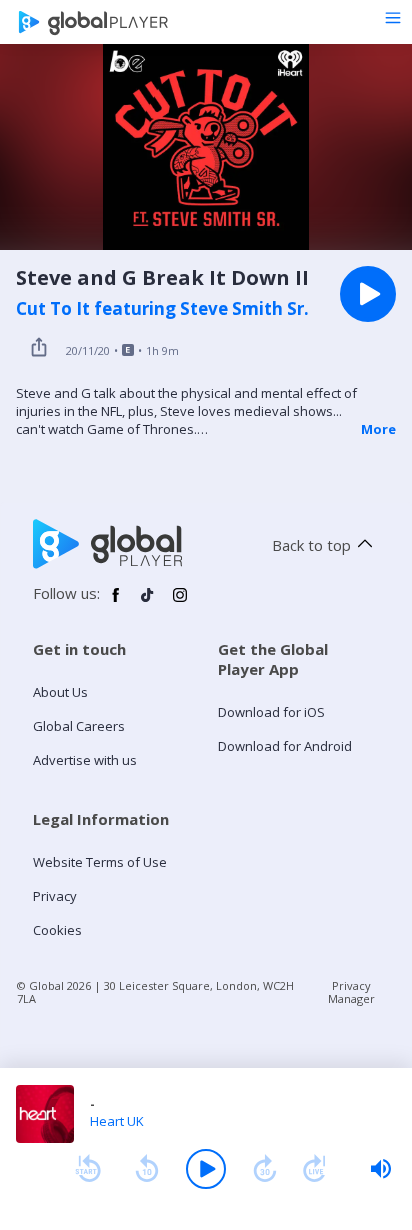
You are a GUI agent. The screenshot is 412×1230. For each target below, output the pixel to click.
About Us (60, 692)
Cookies (57, 930)
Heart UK (117, 1121)
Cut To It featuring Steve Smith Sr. (162, 309)
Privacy (55, 896)
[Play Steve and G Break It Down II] (368, 294)
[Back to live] (315, 1169)
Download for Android (285, 746)
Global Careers (79, 726)
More (378, 429)
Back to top (311, 545)
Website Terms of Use (100, 862)
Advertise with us (85, 760)
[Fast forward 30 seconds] (265, 1169)
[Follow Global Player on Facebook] (116, 603)
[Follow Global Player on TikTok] (148, 603)
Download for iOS (271, 712)
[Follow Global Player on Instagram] (180, 603)
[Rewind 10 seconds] (147, 1169)
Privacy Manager (351, 992)
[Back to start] (88, 1169)
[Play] (206, 1169)
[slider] (381, 1169)
